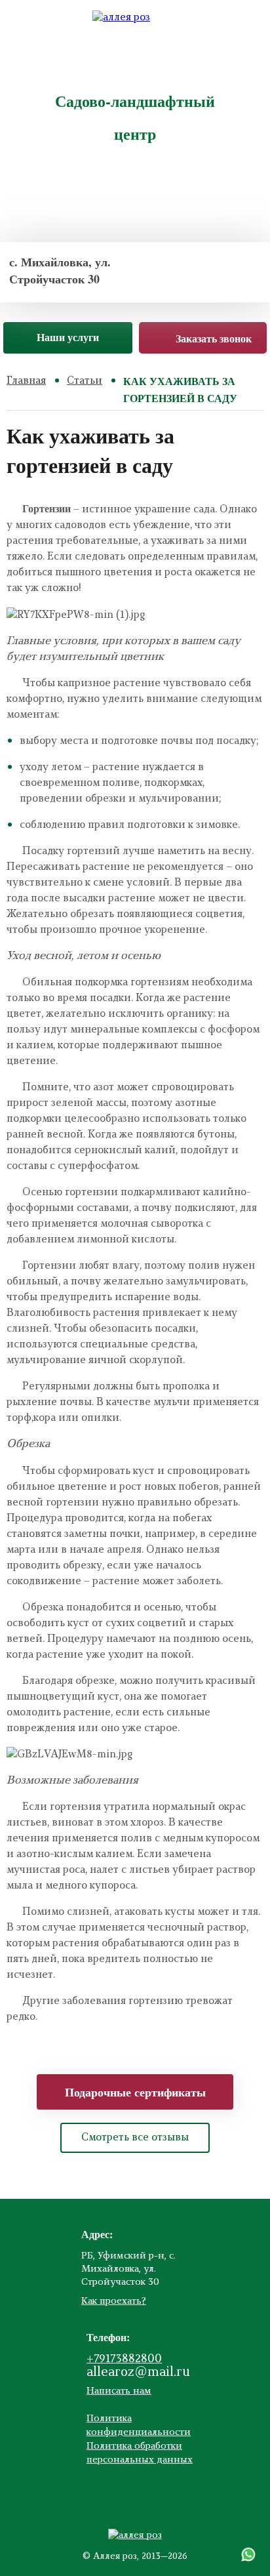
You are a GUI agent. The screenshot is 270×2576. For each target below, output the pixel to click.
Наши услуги (68, 337)
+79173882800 (124, 2360)
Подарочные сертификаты (135, 2092)
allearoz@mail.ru (138, 2373)
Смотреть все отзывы (135, 2138)
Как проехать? (114, 2301)
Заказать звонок (214, 338)
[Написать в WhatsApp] (248, 2554)
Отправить (135, 46)
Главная (26, 381)
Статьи (85, 381)
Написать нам (119, 2391)
